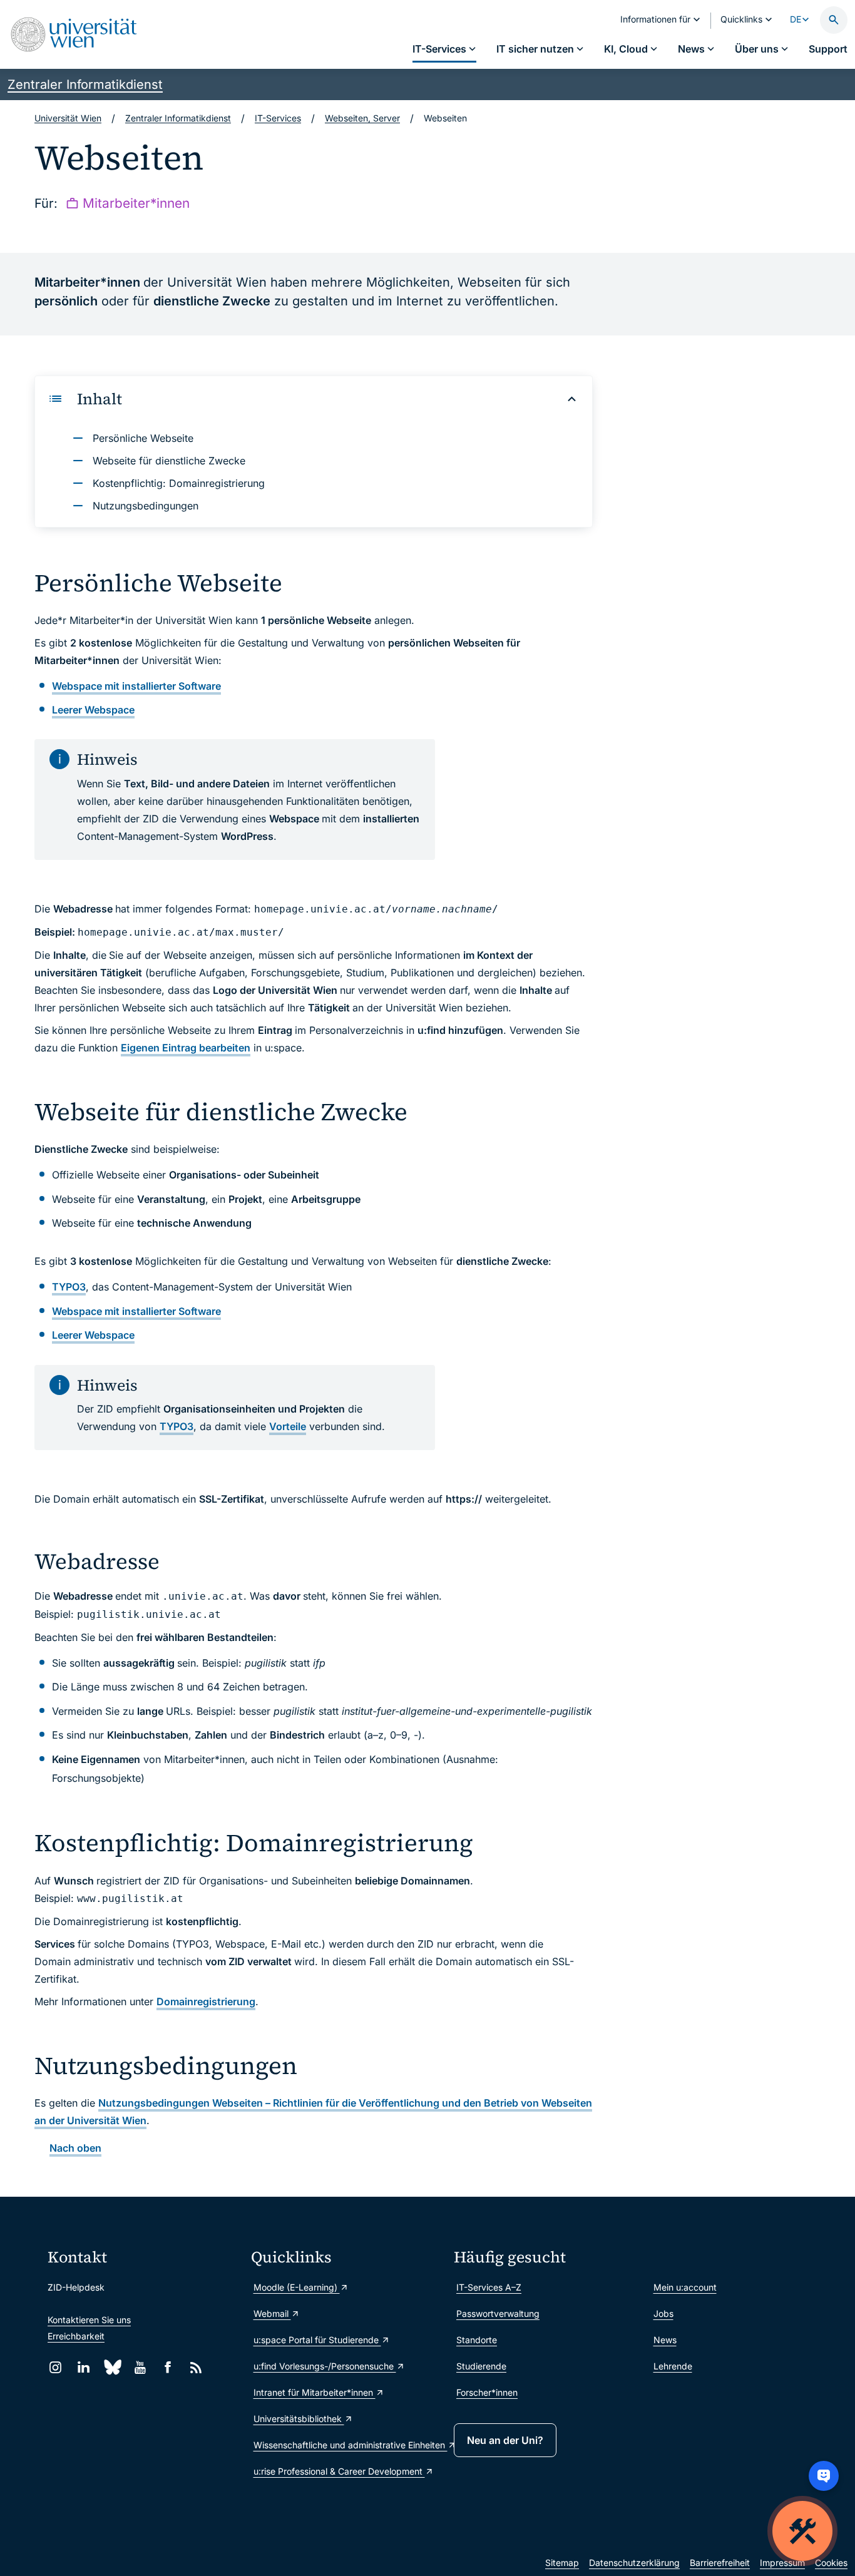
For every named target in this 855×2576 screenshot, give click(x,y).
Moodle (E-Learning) (297, 2287)
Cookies (831, 2563)
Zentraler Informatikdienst (85, 84)
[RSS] (196, 2367)
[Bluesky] (112, 2367)
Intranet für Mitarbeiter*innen (315, 2392)
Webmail (272, 2313)
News (665, 2340)
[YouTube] (140, 2367)
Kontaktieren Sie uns (89, 2320)
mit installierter (136, 686)
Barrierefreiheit (720, 2563)
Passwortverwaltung (498, 2313)
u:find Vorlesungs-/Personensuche (325, 2366)
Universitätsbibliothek (299, 2419)
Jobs (663, 2313)
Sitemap (562, 2563)
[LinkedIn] (84, 2367)
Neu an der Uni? (505, 2440)
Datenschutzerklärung (634, 2563)
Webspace (93, 710)
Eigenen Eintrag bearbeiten (186, 1048)
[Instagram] (55, 2367)
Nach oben (75, 2148)
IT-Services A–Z (489, 2287)
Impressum (782, 2563)
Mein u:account (685, 2287)
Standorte (477, 2340)
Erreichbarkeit (76, 2336)
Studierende (481, 2366)
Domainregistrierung (206, 2001)
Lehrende (673, 2366)
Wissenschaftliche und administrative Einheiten (348, 2445)
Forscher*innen (487, 2392)
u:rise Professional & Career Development (339, 2471)
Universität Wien (68, 118)
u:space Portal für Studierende (317, 2340)
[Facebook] (168, 2367)
